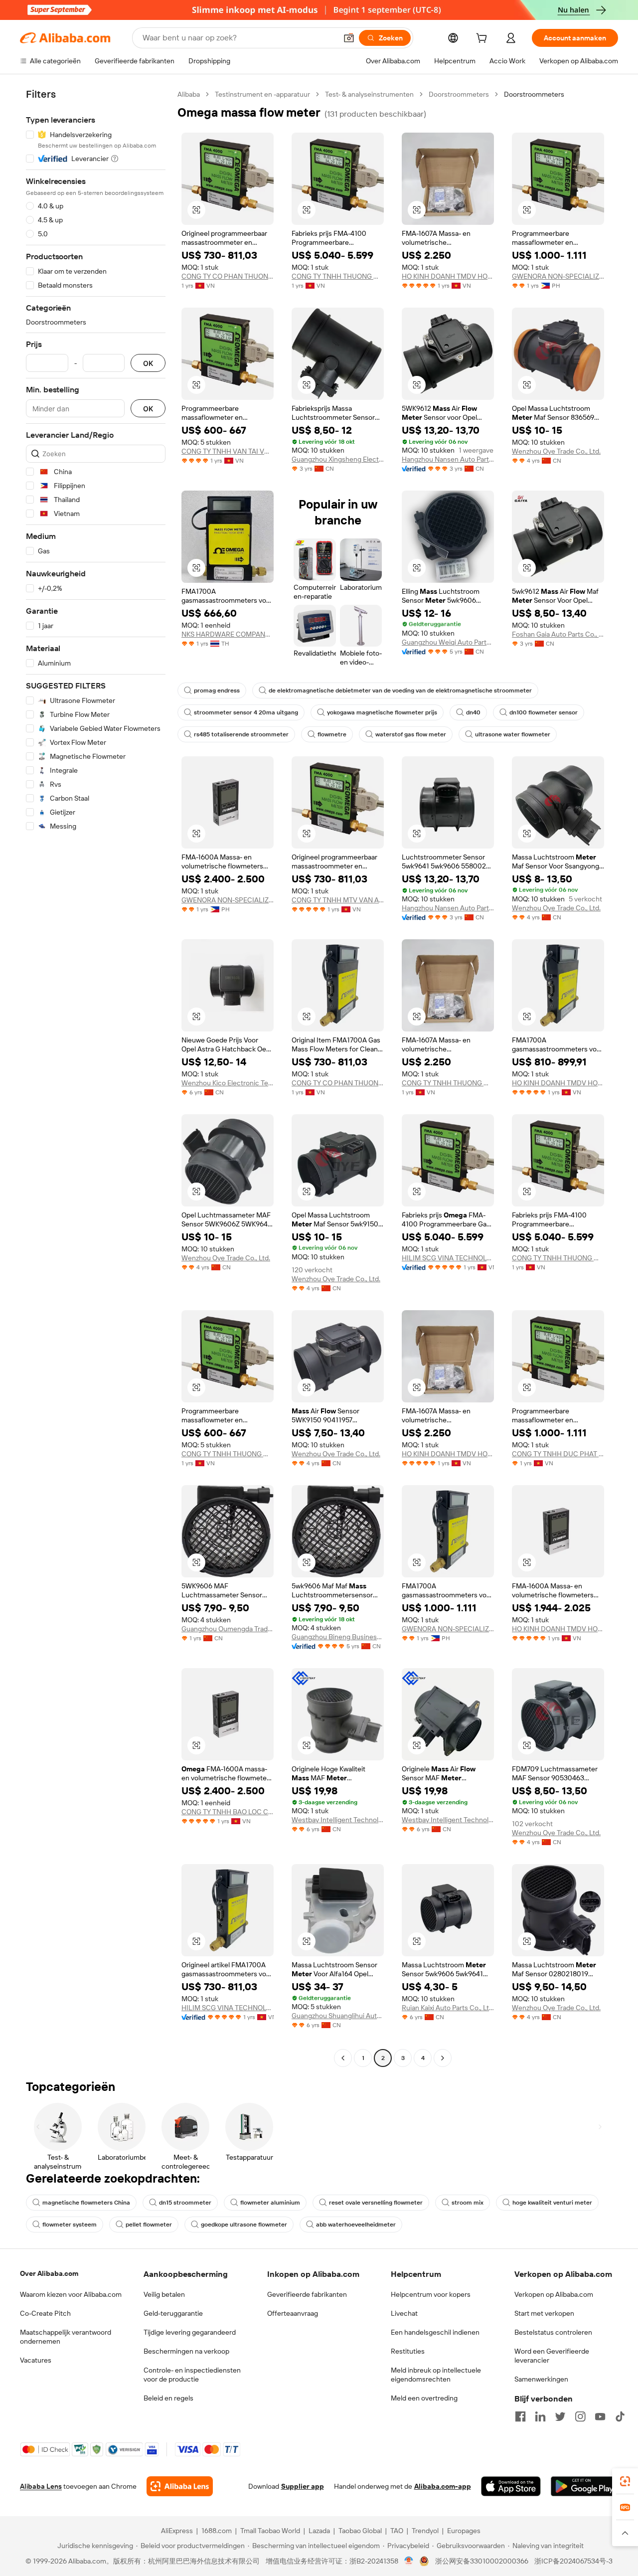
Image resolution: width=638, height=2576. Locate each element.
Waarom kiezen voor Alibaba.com (71, 2294)
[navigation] (96, 1077)
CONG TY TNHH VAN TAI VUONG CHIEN (228, 451)
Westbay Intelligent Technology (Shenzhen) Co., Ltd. (338, 1820)
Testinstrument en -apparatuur (262, 94)
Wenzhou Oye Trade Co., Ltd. (556, 451)
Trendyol (425, 2531)
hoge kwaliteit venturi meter (552, 2203)
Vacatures (36, 2360)
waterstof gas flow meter (411, 734)
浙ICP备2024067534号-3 (573, 2561)
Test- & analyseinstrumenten (369, 94)
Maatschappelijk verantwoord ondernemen (66, 2337)
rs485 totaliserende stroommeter (241, 734)
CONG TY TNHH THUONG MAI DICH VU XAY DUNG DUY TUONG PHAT (338, 276)
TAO (397, 2531)
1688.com (217, 2531)
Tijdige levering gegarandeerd (190, 2332)
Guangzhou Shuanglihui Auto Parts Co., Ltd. (338, 2016)
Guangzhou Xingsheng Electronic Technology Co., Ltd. (338, 459)
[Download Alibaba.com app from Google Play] (584, 2486)
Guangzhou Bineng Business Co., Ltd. (338, 1637)
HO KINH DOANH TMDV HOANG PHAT (448, 276)
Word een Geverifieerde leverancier (552, 2356)
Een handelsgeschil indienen (435, 2332)
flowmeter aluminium (270, 2203)
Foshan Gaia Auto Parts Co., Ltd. (558, 634)
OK (148, 363)
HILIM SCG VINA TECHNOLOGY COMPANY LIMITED (448, 1258)
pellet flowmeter (149, 2225)
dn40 (473, 712)
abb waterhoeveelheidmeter (356, 2225)
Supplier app (303, 2486)
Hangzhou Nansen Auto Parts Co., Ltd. (448, 459)
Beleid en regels (168, 2398)
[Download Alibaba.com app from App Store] (511, 2486)
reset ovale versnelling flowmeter (376, 2203)
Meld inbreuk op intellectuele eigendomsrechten (436, 2375)
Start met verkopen (544, 2313)
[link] (625, 2481)
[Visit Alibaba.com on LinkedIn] (540, 2416)
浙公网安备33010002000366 (482, 2561)
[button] (349, 38)
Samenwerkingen (541, 2379)
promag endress (217, 690)
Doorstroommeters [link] (534, 94)
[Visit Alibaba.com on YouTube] (600, 2416)
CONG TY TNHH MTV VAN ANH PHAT (338, 900)
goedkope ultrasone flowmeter (244, 2225)
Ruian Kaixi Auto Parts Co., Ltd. (448, 2008)
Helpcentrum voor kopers (431, 2294)
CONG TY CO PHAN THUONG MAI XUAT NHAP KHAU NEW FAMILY (228, 276)
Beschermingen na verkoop (186, 2351)
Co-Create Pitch (45, 2313)
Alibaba (189, 94)
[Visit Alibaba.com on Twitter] (560, 2416)
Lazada (319, 2531)
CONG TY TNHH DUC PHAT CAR (558, 1454)
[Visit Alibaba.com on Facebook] (520, 2416)
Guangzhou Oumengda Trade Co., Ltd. (228, 1629)
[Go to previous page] (343, 2058)
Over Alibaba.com (49, 2273)
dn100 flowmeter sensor (544, 712)
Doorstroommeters (459, 94)
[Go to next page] (443, 2058)
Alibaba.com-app (443, 2486)
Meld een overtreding (424, 2398)
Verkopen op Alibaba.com (554, 2294)
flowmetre (332, 734)
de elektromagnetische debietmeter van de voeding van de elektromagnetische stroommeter (400, 690)
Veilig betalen (164, 2294)
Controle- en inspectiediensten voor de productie (192, 2375)
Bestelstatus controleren (553, 2332)
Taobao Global (360, 2531)
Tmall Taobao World (270, 2531)
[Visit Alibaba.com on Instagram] (580, 2416)
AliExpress (177, 2531)
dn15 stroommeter (185, 2203)
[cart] (483, 39)
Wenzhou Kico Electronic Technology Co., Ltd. (228, 1083)
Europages (464, 2531)
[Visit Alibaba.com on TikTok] (620, 2416)
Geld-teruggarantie (173, 2313)
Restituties (408, 2351)
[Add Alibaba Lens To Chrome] (180, 2486)
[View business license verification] (409, 2561)
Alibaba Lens (41, 2486)
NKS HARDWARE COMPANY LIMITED (228, 634)
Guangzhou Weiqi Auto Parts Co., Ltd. (448, 642)
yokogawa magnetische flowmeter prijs (382, 712)
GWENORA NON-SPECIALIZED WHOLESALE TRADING (558, 276)
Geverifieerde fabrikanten (307, 2294)
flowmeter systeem (70, 2225)
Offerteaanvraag (293, 2313)
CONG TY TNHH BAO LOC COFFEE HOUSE (228, 1812)
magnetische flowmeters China (86, 2203)
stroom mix (468, 2203)
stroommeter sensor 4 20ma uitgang (246, 712)
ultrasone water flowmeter (513, 734)
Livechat (404, 2313)
